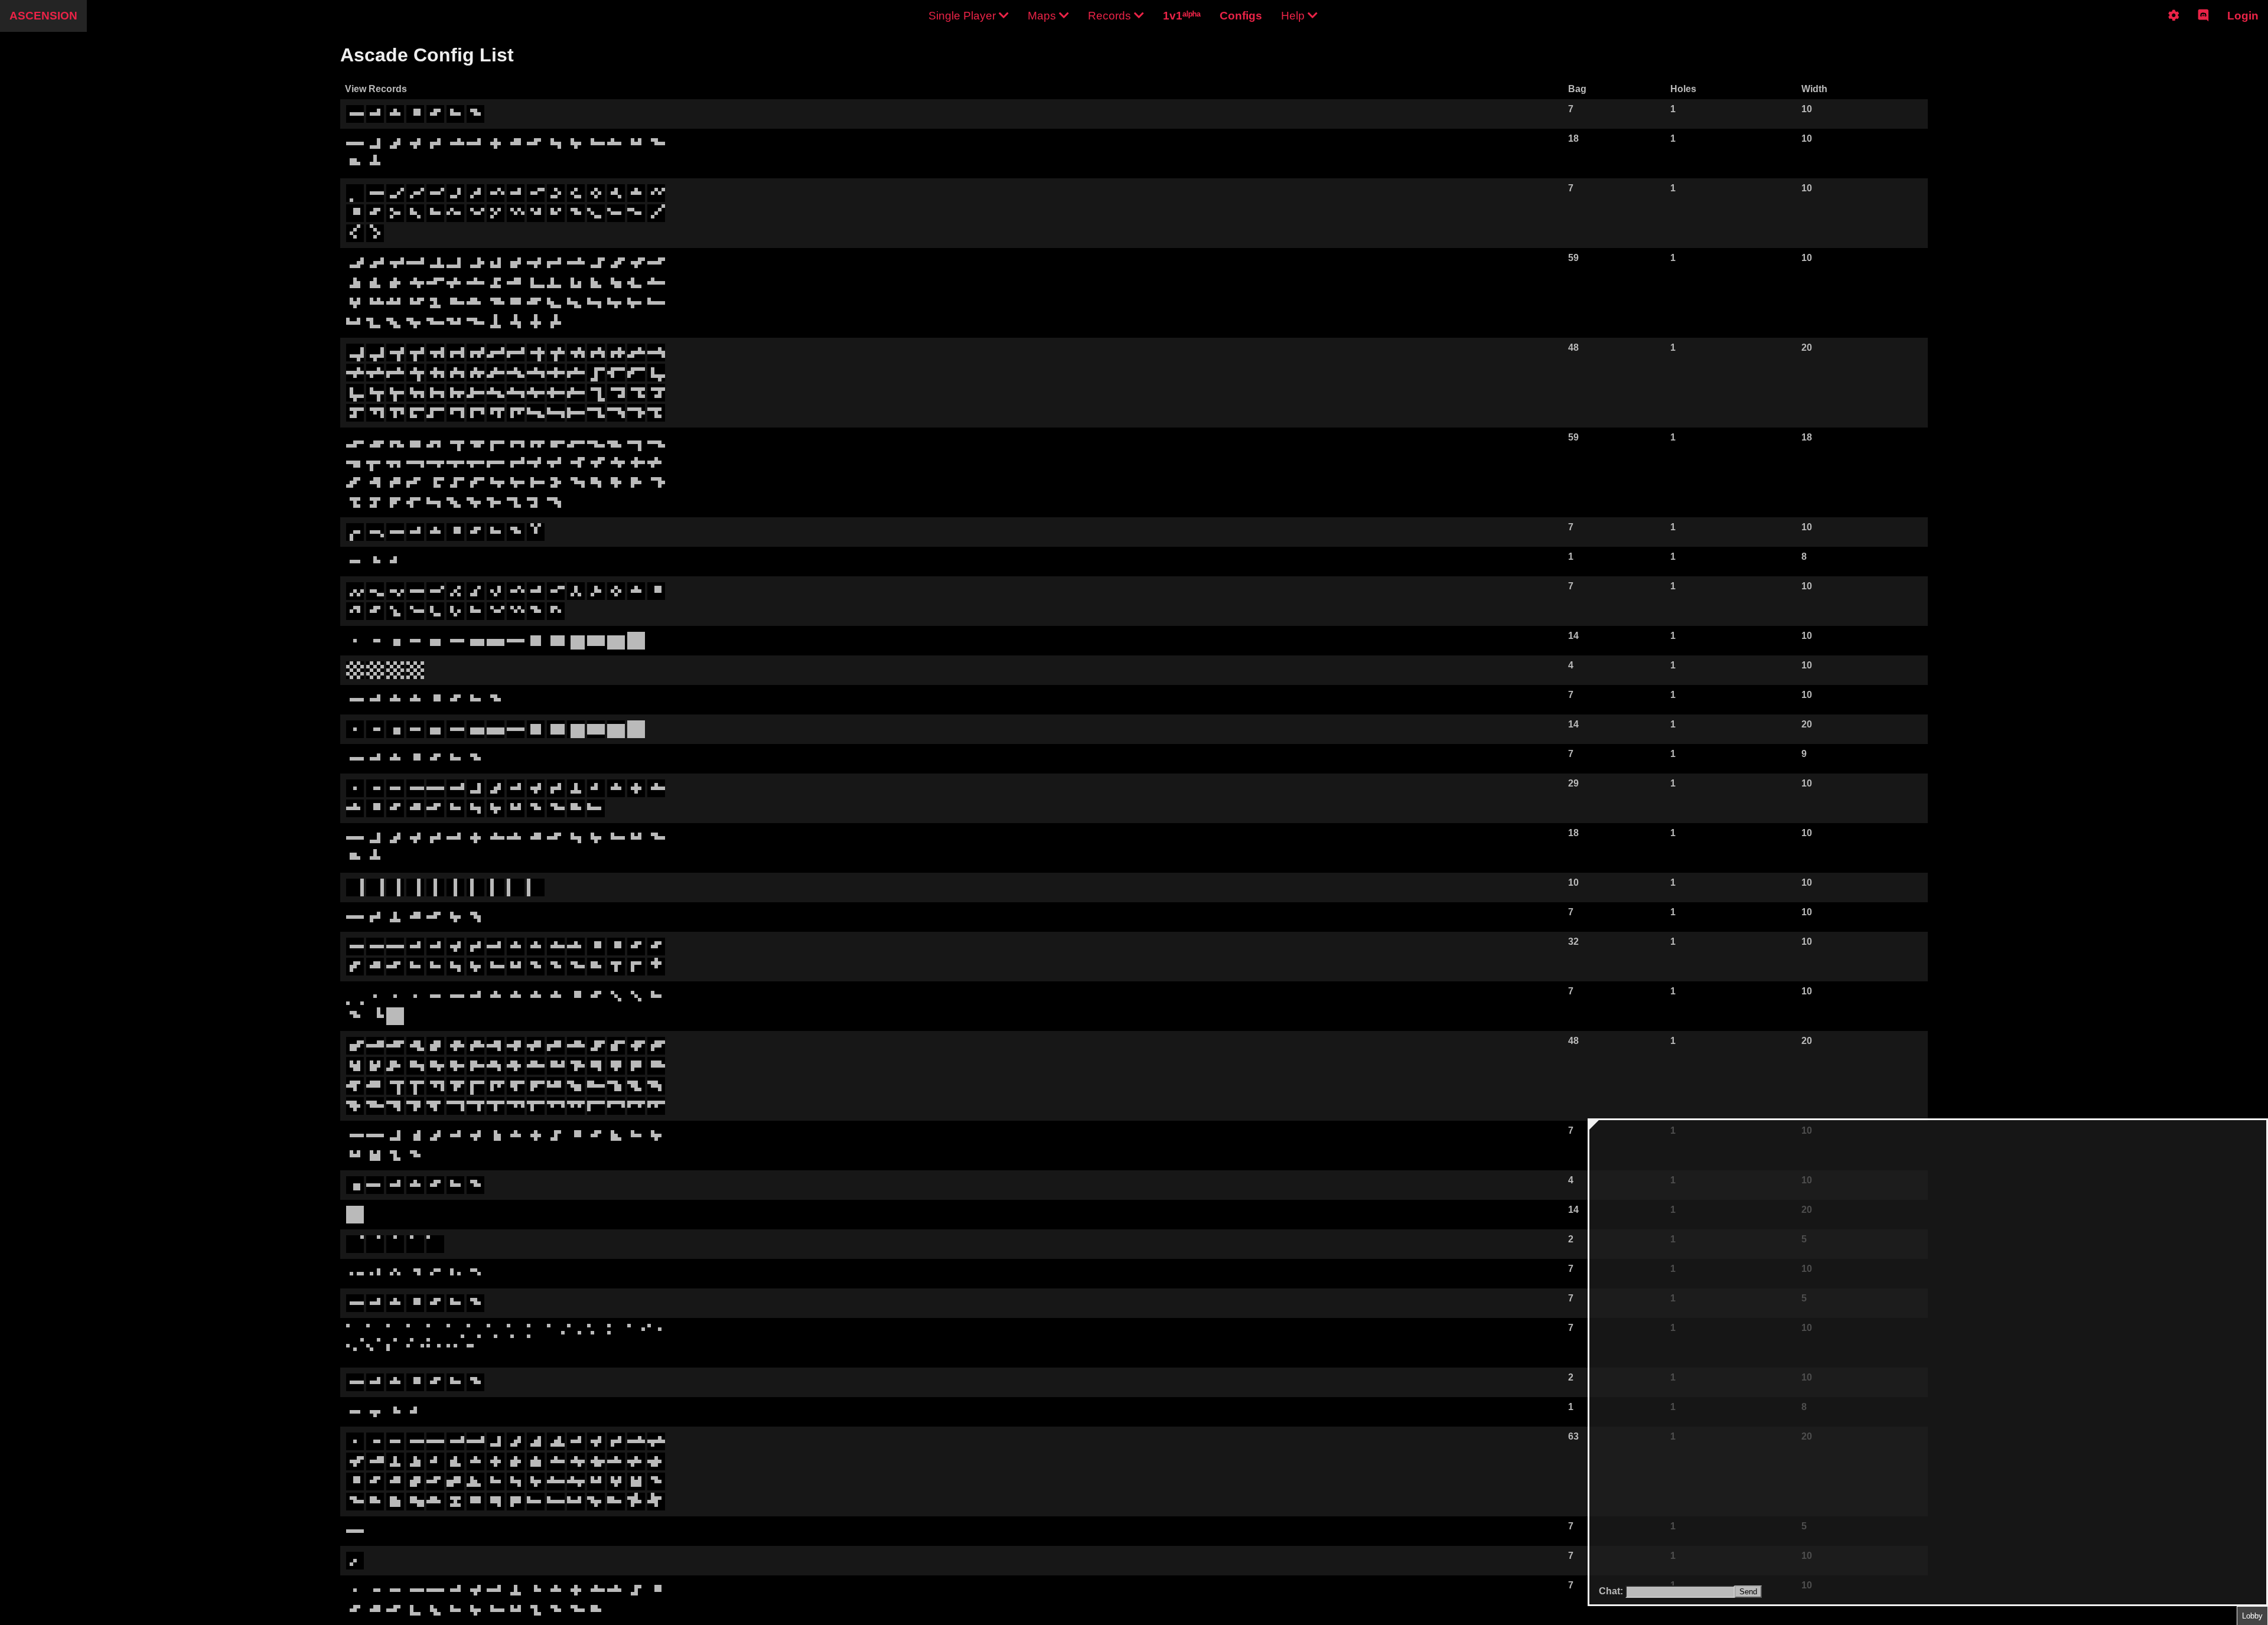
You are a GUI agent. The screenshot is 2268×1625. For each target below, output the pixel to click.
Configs (1241, 16)
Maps (1043, 16)
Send (1748, 1592)
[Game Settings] (2174, 25)
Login (2243, 16)
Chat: (1612, 1591)
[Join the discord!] (2203, 25)
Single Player (964, 16)
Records (1111, 16)
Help (1294, 16)
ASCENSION (43, 16)
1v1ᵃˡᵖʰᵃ (1182, 16)
